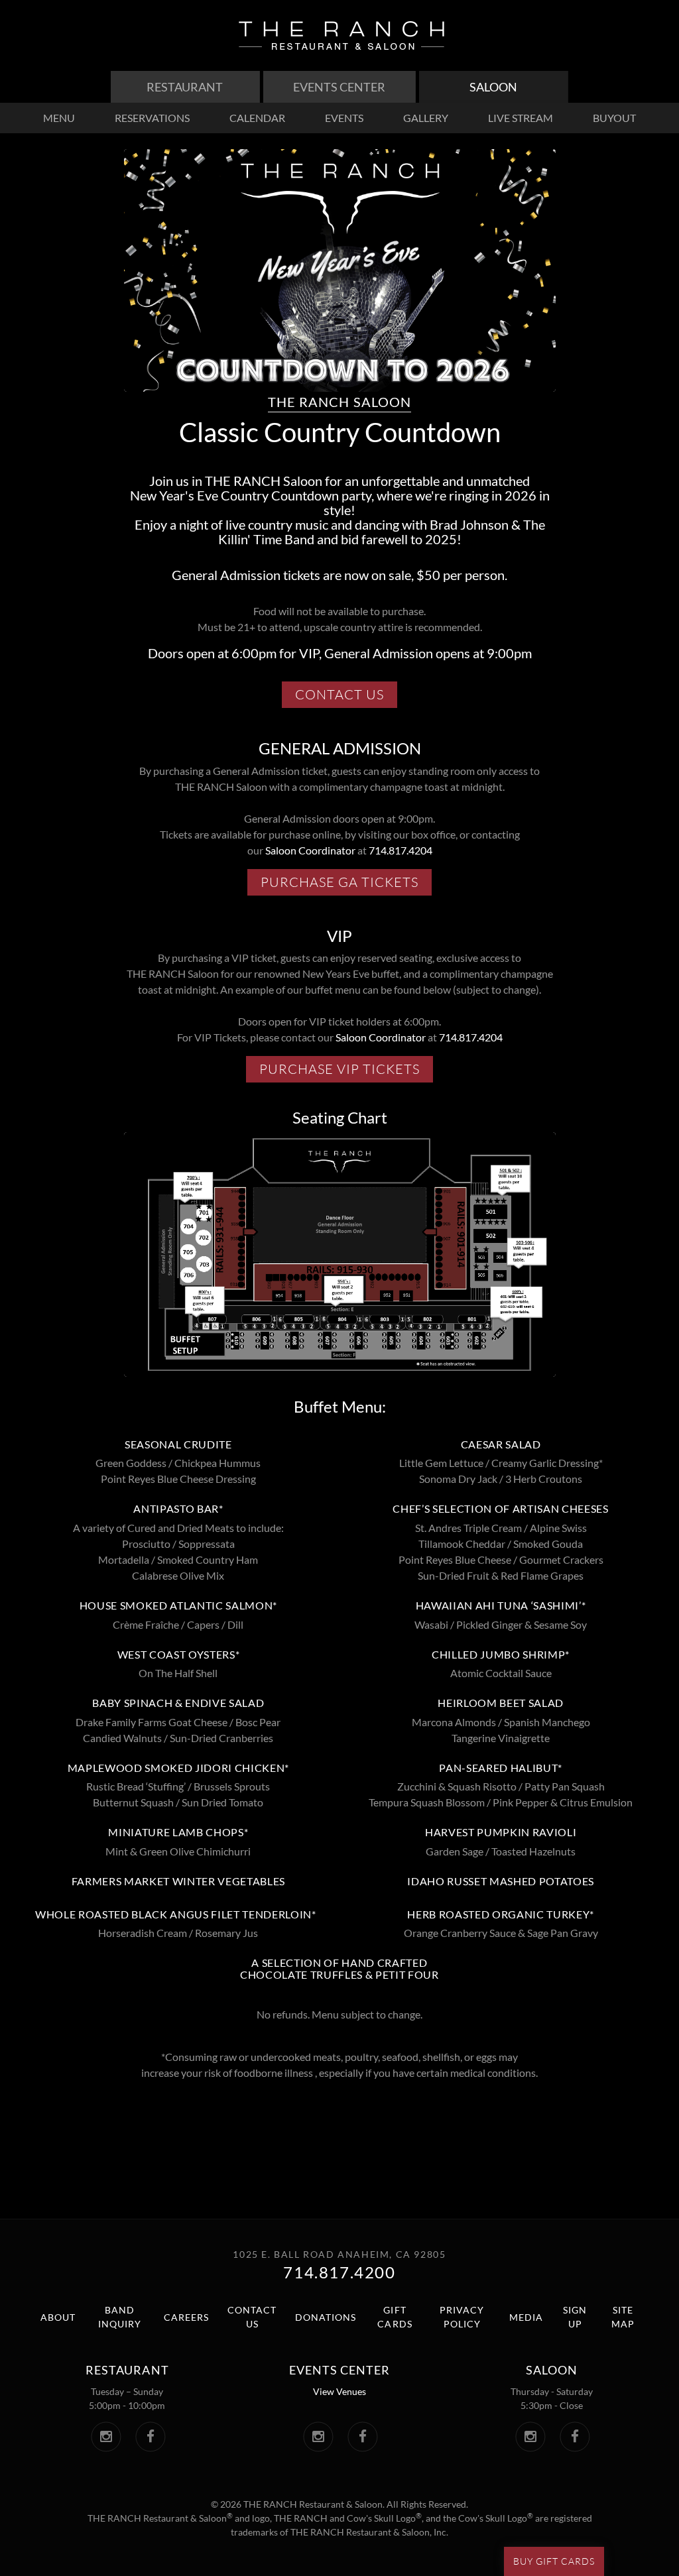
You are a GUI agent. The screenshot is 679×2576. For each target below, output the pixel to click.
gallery (426, 118)
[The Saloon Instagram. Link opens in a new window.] (530, 2437)
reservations (152, 118)
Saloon (493, 87)
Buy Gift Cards (554, 2561)
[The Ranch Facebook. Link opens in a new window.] (150, 2437)
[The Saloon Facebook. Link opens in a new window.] (575, 2437)
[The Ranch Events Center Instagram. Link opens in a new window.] (318, 2437)
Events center (339, 2370)
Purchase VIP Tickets (346, 1071)
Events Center (339, 87)
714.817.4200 (339, 2272)
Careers (186, 2317)
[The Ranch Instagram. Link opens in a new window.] (106, 2437)
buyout (614, 118)
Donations (326, 2317)
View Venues (339, 2391)
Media (526, 2317)
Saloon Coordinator (310, 850)
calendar (257, 118)
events (344, 118)
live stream (521, 118)
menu (59, 118)
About (58, 2317)
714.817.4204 (401, 850)
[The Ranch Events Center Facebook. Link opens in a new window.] (362, 2437)
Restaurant (185, 87)
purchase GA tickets (346, 884)
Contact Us (346, 697)
